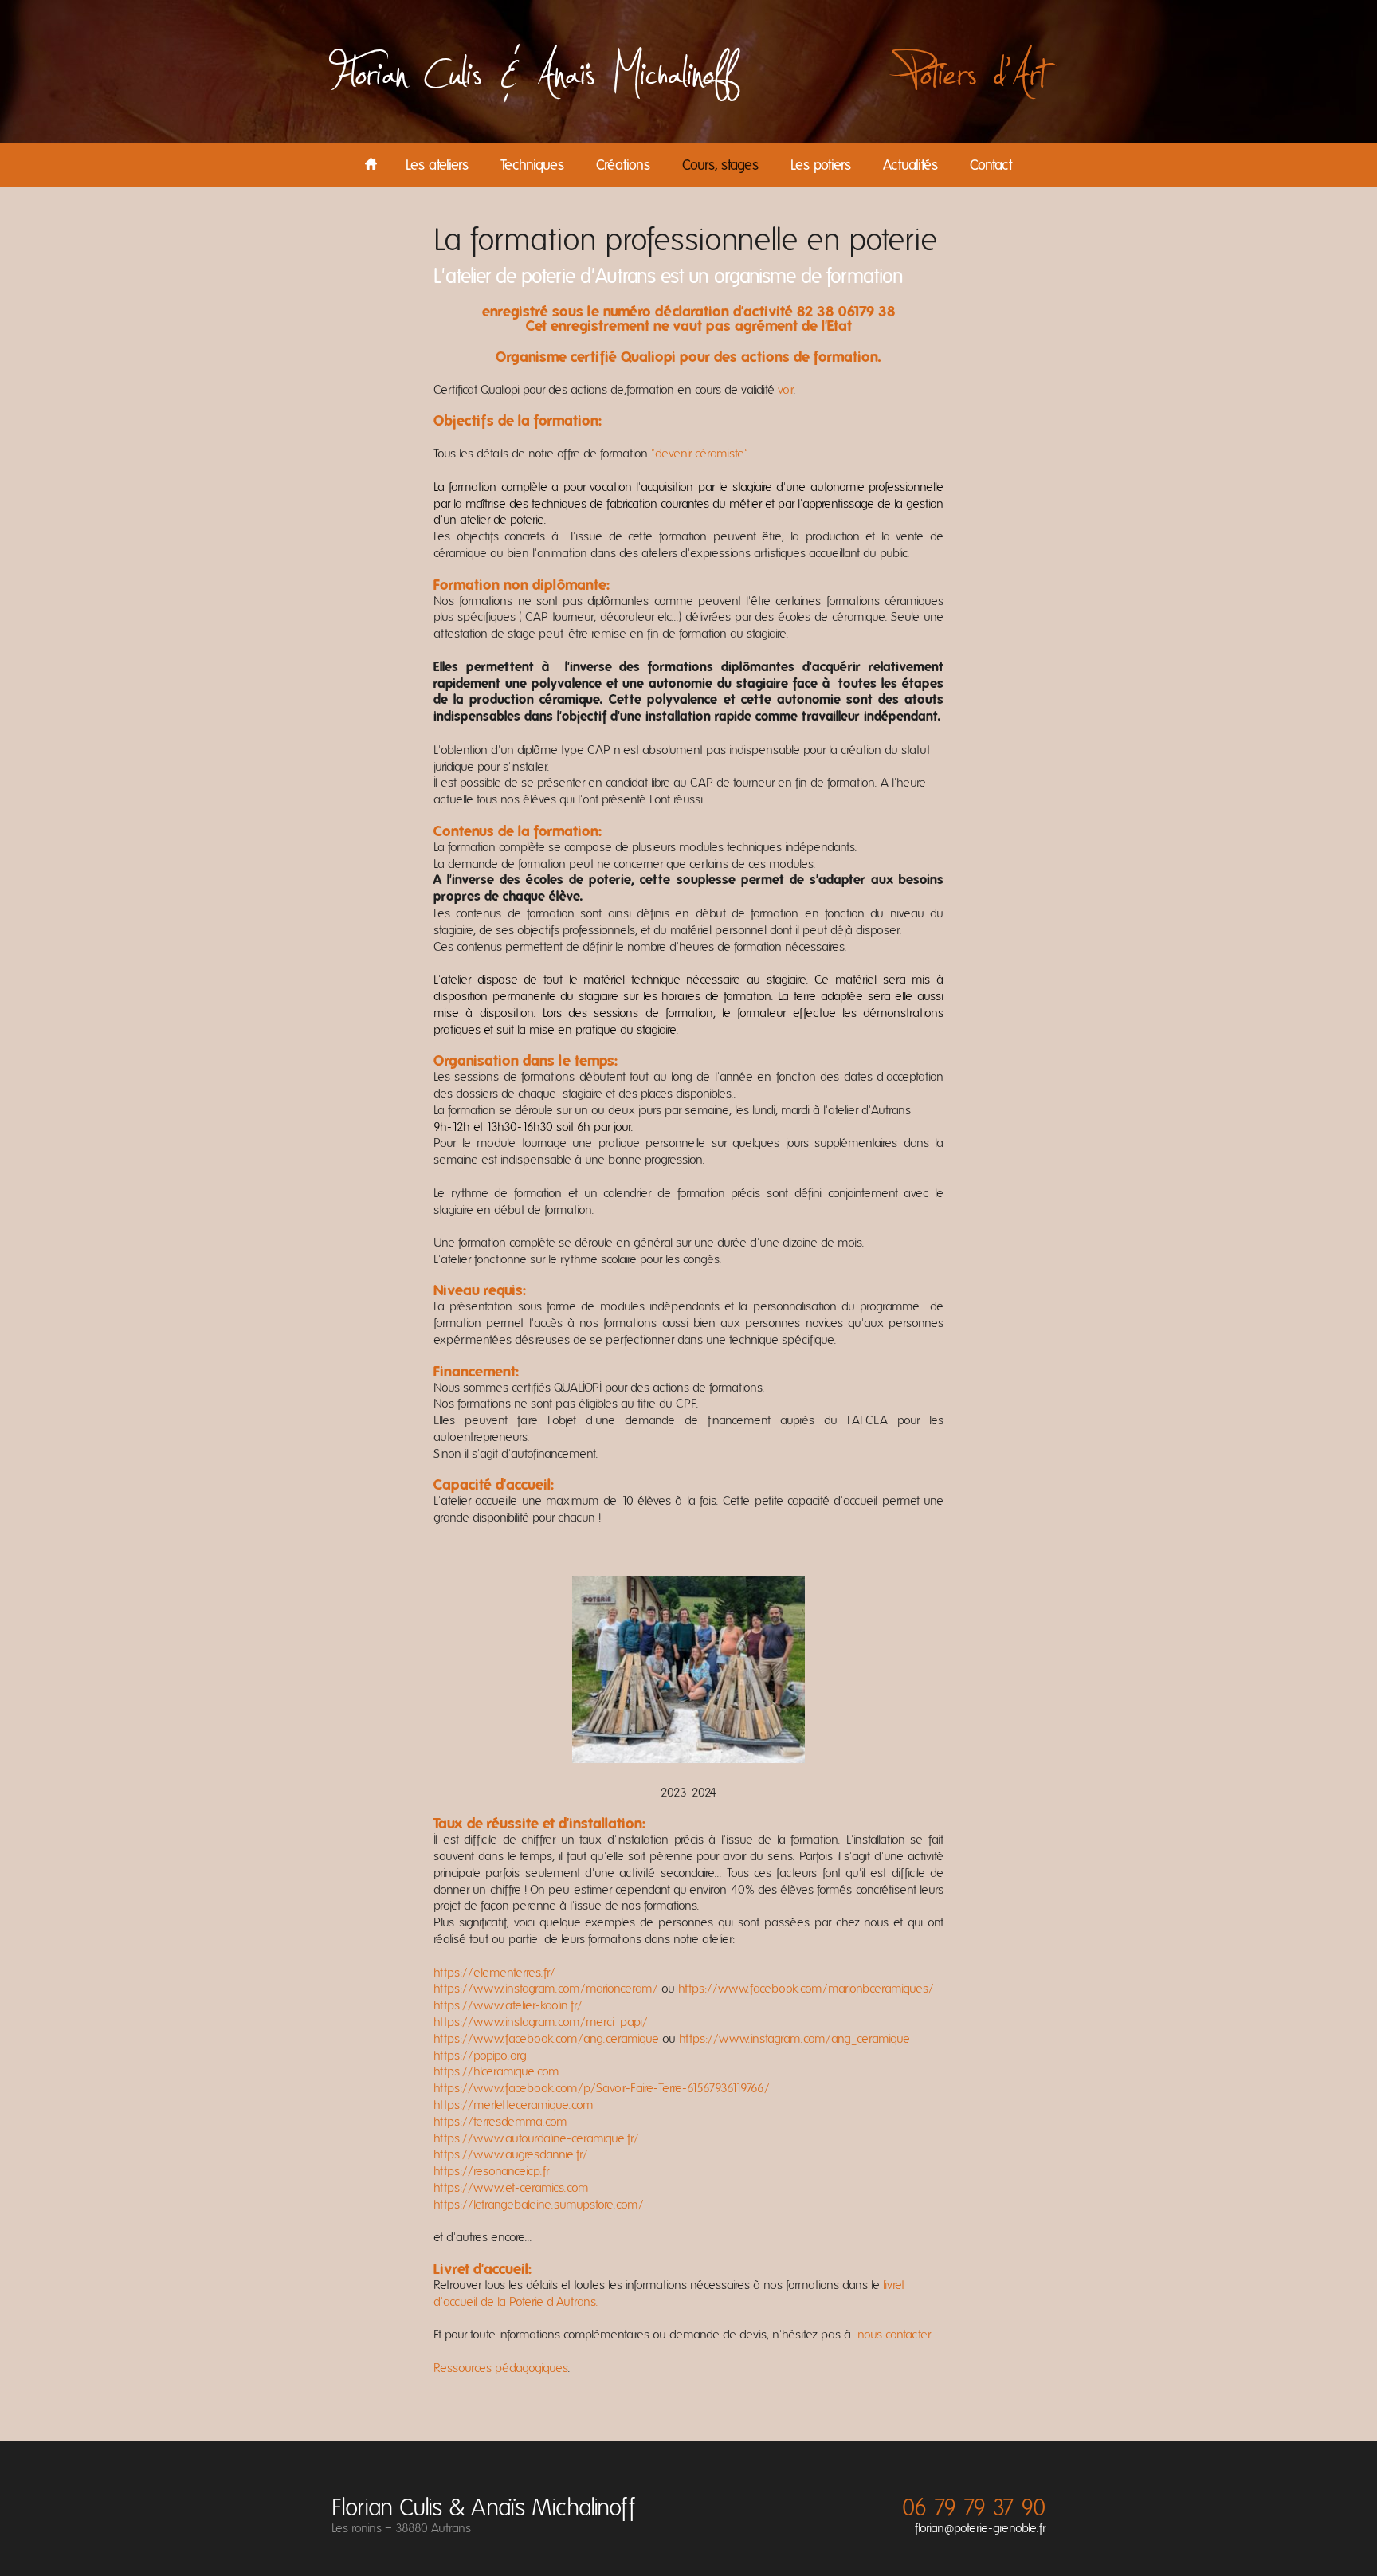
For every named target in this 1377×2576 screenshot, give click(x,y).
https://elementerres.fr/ (494, 1973)
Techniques (532, 166)
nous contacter (894, 2334)
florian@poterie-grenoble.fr (980, 2528)
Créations (623, 166)
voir (784, 390)
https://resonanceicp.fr (491, 2171)
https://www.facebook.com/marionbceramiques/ (804, 1989)
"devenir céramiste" (700, 454)
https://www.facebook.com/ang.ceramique (546, 2039)
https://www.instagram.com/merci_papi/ (541, 2022)
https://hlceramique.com (496, 2071)
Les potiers (821, 166)
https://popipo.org (480, 2056)
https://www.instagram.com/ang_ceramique (793, 2039)
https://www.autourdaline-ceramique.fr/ (536, 2138)
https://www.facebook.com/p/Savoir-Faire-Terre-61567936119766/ (602, 2088)
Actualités (910, 166)
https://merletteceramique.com (514, 2105)
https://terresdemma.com (500, 2122)
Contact (991, 166)
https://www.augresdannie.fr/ (511, 2154)
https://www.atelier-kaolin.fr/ (508, 2005)
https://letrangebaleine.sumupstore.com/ (539, 2205)
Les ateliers (437, 166)
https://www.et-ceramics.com (511, 2188)
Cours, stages (720, 166)
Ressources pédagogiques (501, 2368)
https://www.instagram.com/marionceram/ (546, 1989)
